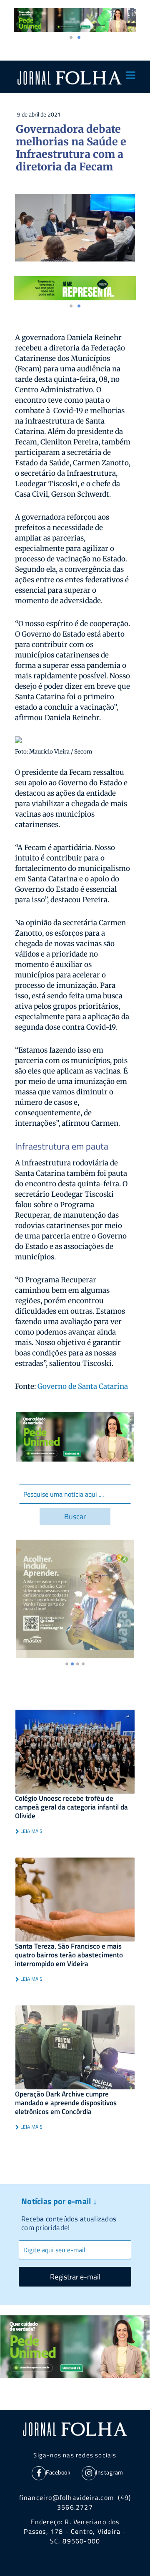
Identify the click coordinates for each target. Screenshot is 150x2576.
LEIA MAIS (31, 1831)
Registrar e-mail (75, 2277)
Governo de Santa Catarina (82, 1386)
